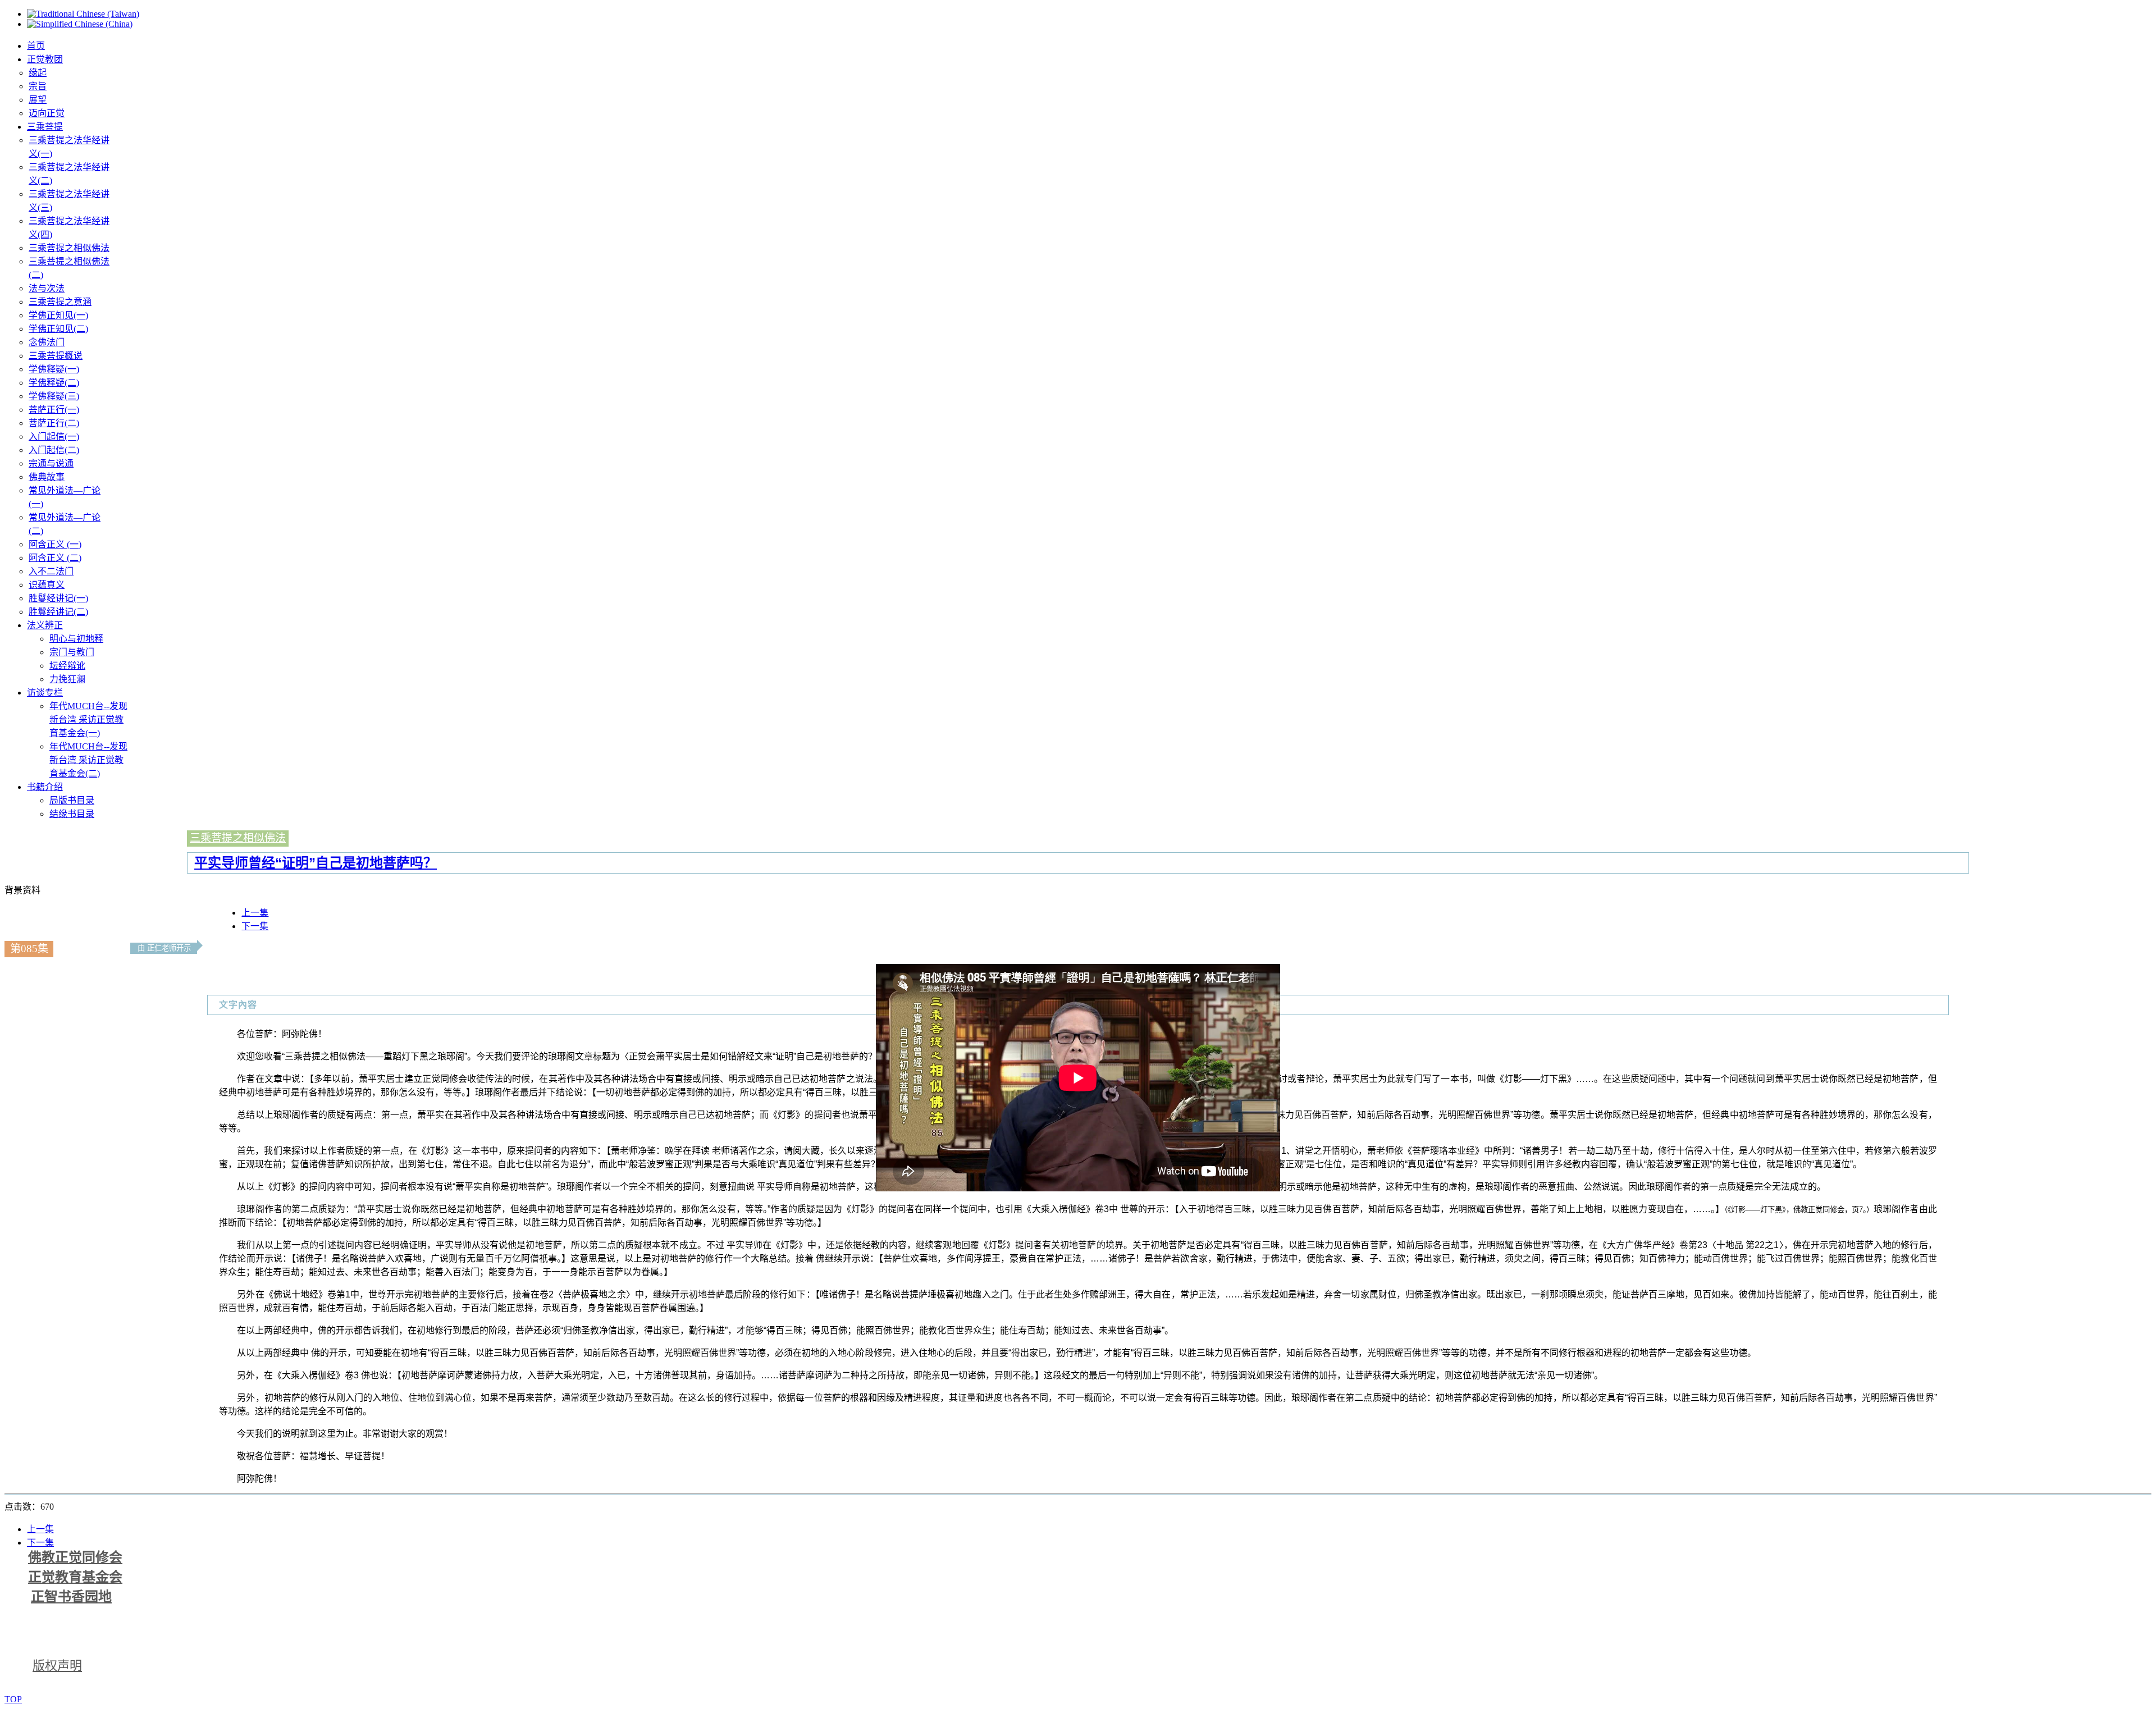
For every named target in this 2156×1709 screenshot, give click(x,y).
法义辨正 (45, 625)
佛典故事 (47, 477)
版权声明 (57, 1665)
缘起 (38, 73)
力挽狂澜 (67, 679)
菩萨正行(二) (54, 423)
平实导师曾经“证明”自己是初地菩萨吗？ (316, 863)
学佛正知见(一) (58, 315)
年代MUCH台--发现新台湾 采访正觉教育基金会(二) (88, 760)
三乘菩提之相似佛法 (69, 248)
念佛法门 (47, 342)
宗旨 (38, 86)
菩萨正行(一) (54, 410)
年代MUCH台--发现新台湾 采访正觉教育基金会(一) (88, 719)
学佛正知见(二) (58, 329)
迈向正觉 (47, 113)
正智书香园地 (71, 1597)
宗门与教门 (72, 652)
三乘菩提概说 (56, 356)
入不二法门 (51, 571)
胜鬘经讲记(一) (58, 598)
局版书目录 (72, 800)
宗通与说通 (51, 463)
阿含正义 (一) (55, 544)
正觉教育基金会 (75, 1577)
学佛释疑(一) (54, 369)
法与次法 (47, 288)
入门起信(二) (54, 450)
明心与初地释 (76, 639)
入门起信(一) (54, 437)
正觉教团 (45, 59)
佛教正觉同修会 (75, 1557)
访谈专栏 (45, 693)
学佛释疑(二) (54, 383)
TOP (13, 1699)
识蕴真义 (47, 585)
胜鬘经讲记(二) (58, 612)
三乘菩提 (45, 127)
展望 (38, 100)
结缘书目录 (72, 814)
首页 (36, 46)
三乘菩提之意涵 (60, 302)
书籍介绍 (45, 787)
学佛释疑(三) (54, 396)
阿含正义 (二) (55, 558)
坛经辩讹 (67, 666)
